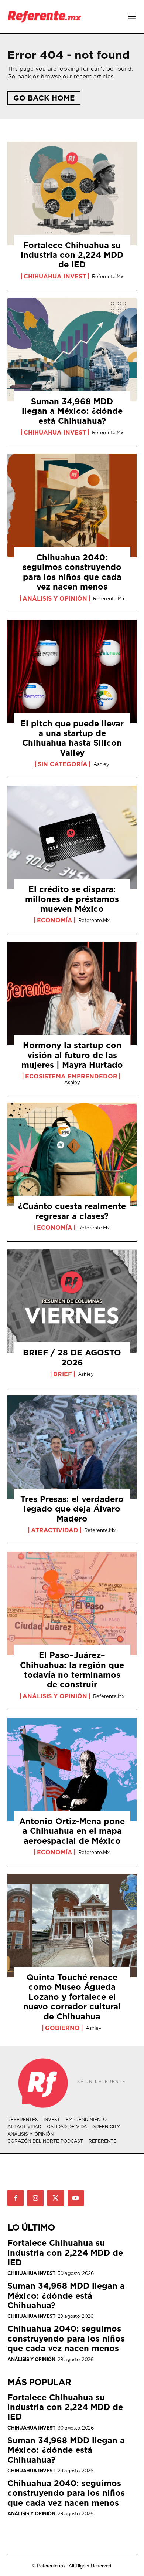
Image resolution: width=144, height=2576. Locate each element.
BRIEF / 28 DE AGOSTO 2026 (72, 1357)
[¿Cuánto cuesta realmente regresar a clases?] (72, 1154)
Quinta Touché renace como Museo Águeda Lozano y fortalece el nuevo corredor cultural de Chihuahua (72, 1997)
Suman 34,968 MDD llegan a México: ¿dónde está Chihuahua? (72, 411)
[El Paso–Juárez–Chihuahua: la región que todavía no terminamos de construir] (72, 1603)
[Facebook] (16, 2198)
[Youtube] (76, 2198)
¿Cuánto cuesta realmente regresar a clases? (72, 1211)
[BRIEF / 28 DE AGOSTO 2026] (72, 1301)
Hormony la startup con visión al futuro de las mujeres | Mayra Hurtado (72, 1055)
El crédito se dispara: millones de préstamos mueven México (72, 899)
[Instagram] (35, 2198)
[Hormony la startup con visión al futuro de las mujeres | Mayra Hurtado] (72, 993)
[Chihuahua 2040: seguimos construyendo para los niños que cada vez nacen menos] (72, 506)
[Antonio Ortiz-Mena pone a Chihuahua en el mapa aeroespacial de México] (72, 1769)
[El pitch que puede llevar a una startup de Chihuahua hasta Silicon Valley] (72, 672)
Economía (55, 920)
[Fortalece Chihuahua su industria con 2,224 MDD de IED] (72, 193)
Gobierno (62, 2028)
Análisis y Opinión (55, 598)
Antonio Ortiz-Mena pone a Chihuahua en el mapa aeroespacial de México (72, 1831)
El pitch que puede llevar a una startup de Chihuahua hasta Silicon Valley (72, 738)
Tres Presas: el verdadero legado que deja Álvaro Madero (72, 1509)
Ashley (101, 764)
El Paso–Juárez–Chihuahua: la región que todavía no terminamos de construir (72, 1669)
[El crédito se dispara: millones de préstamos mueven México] (72, 837)
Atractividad (55, 1530)
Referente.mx (108, 276)
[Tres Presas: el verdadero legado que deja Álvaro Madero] (72, 1447)
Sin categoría (63, 764)
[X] (55, 2198)
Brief (63, 1374)
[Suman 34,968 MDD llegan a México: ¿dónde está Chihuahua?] (72, 350)
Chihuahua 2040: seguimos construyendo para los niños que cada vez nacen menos (72, 572)
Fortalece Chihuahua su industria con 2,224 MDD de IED (72, 255)
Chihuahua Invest (55, 276)
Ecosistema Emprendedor (71, 1076)
